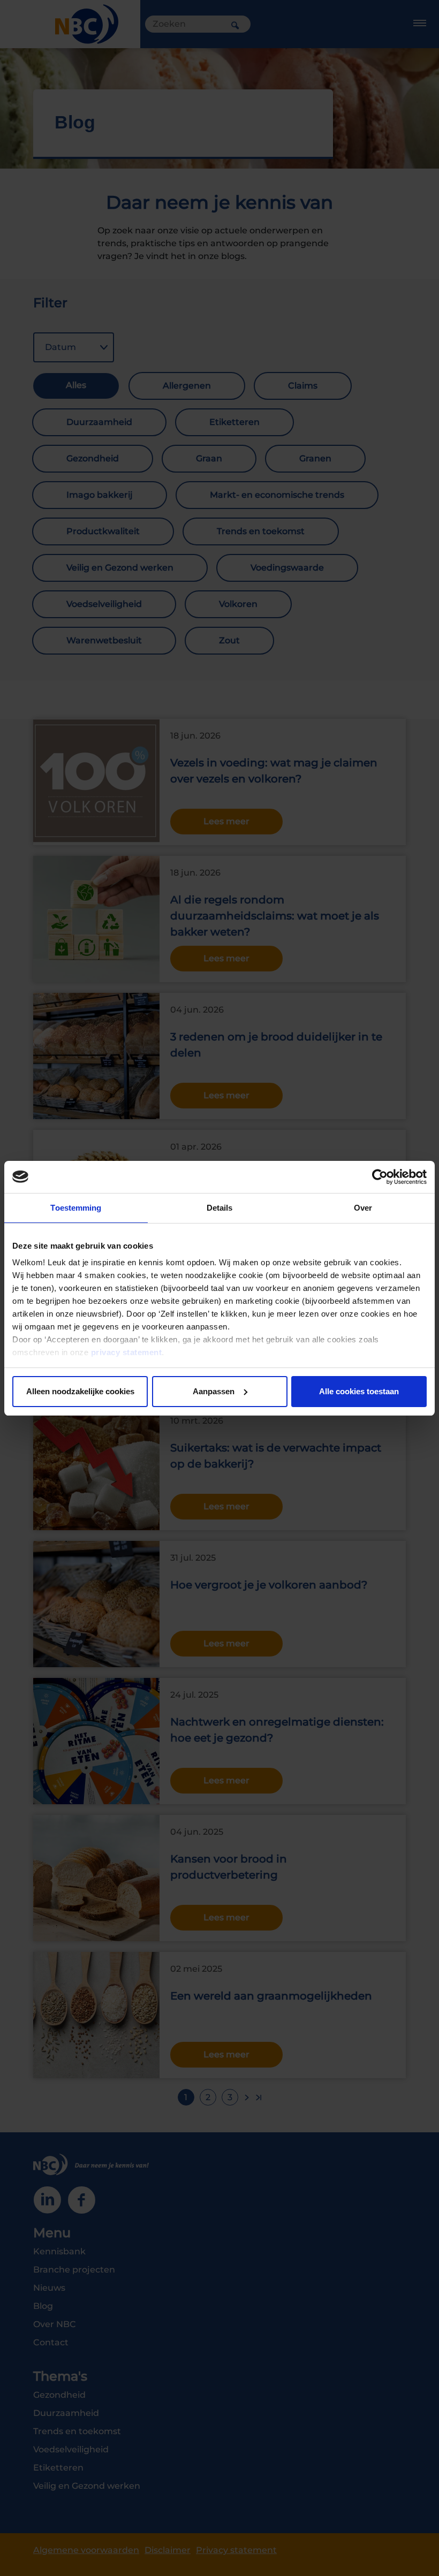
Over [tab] (363, 1208)
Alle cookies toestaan (359, 1391)
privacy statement (127, 1352)
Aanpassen (214, 1391)
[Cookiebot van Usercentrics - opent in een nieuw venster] (380, 1177)
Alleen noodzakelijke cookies (80, 1391)
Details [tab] (220, 1208)
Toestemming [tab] (76, 1208)
